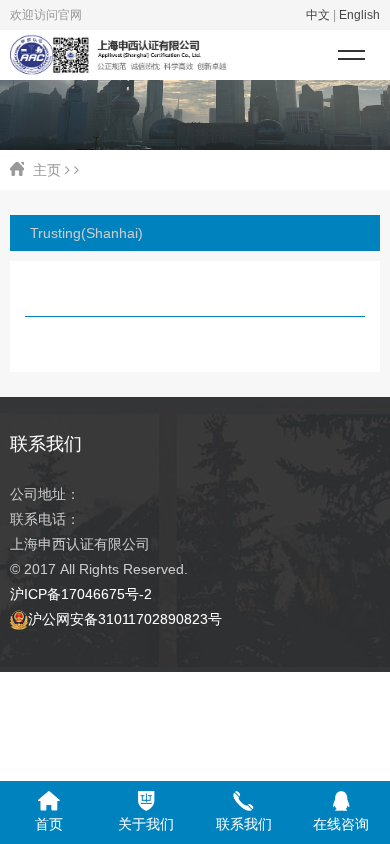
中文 (318, 15)
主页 (47, 170)
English (359, 15)
